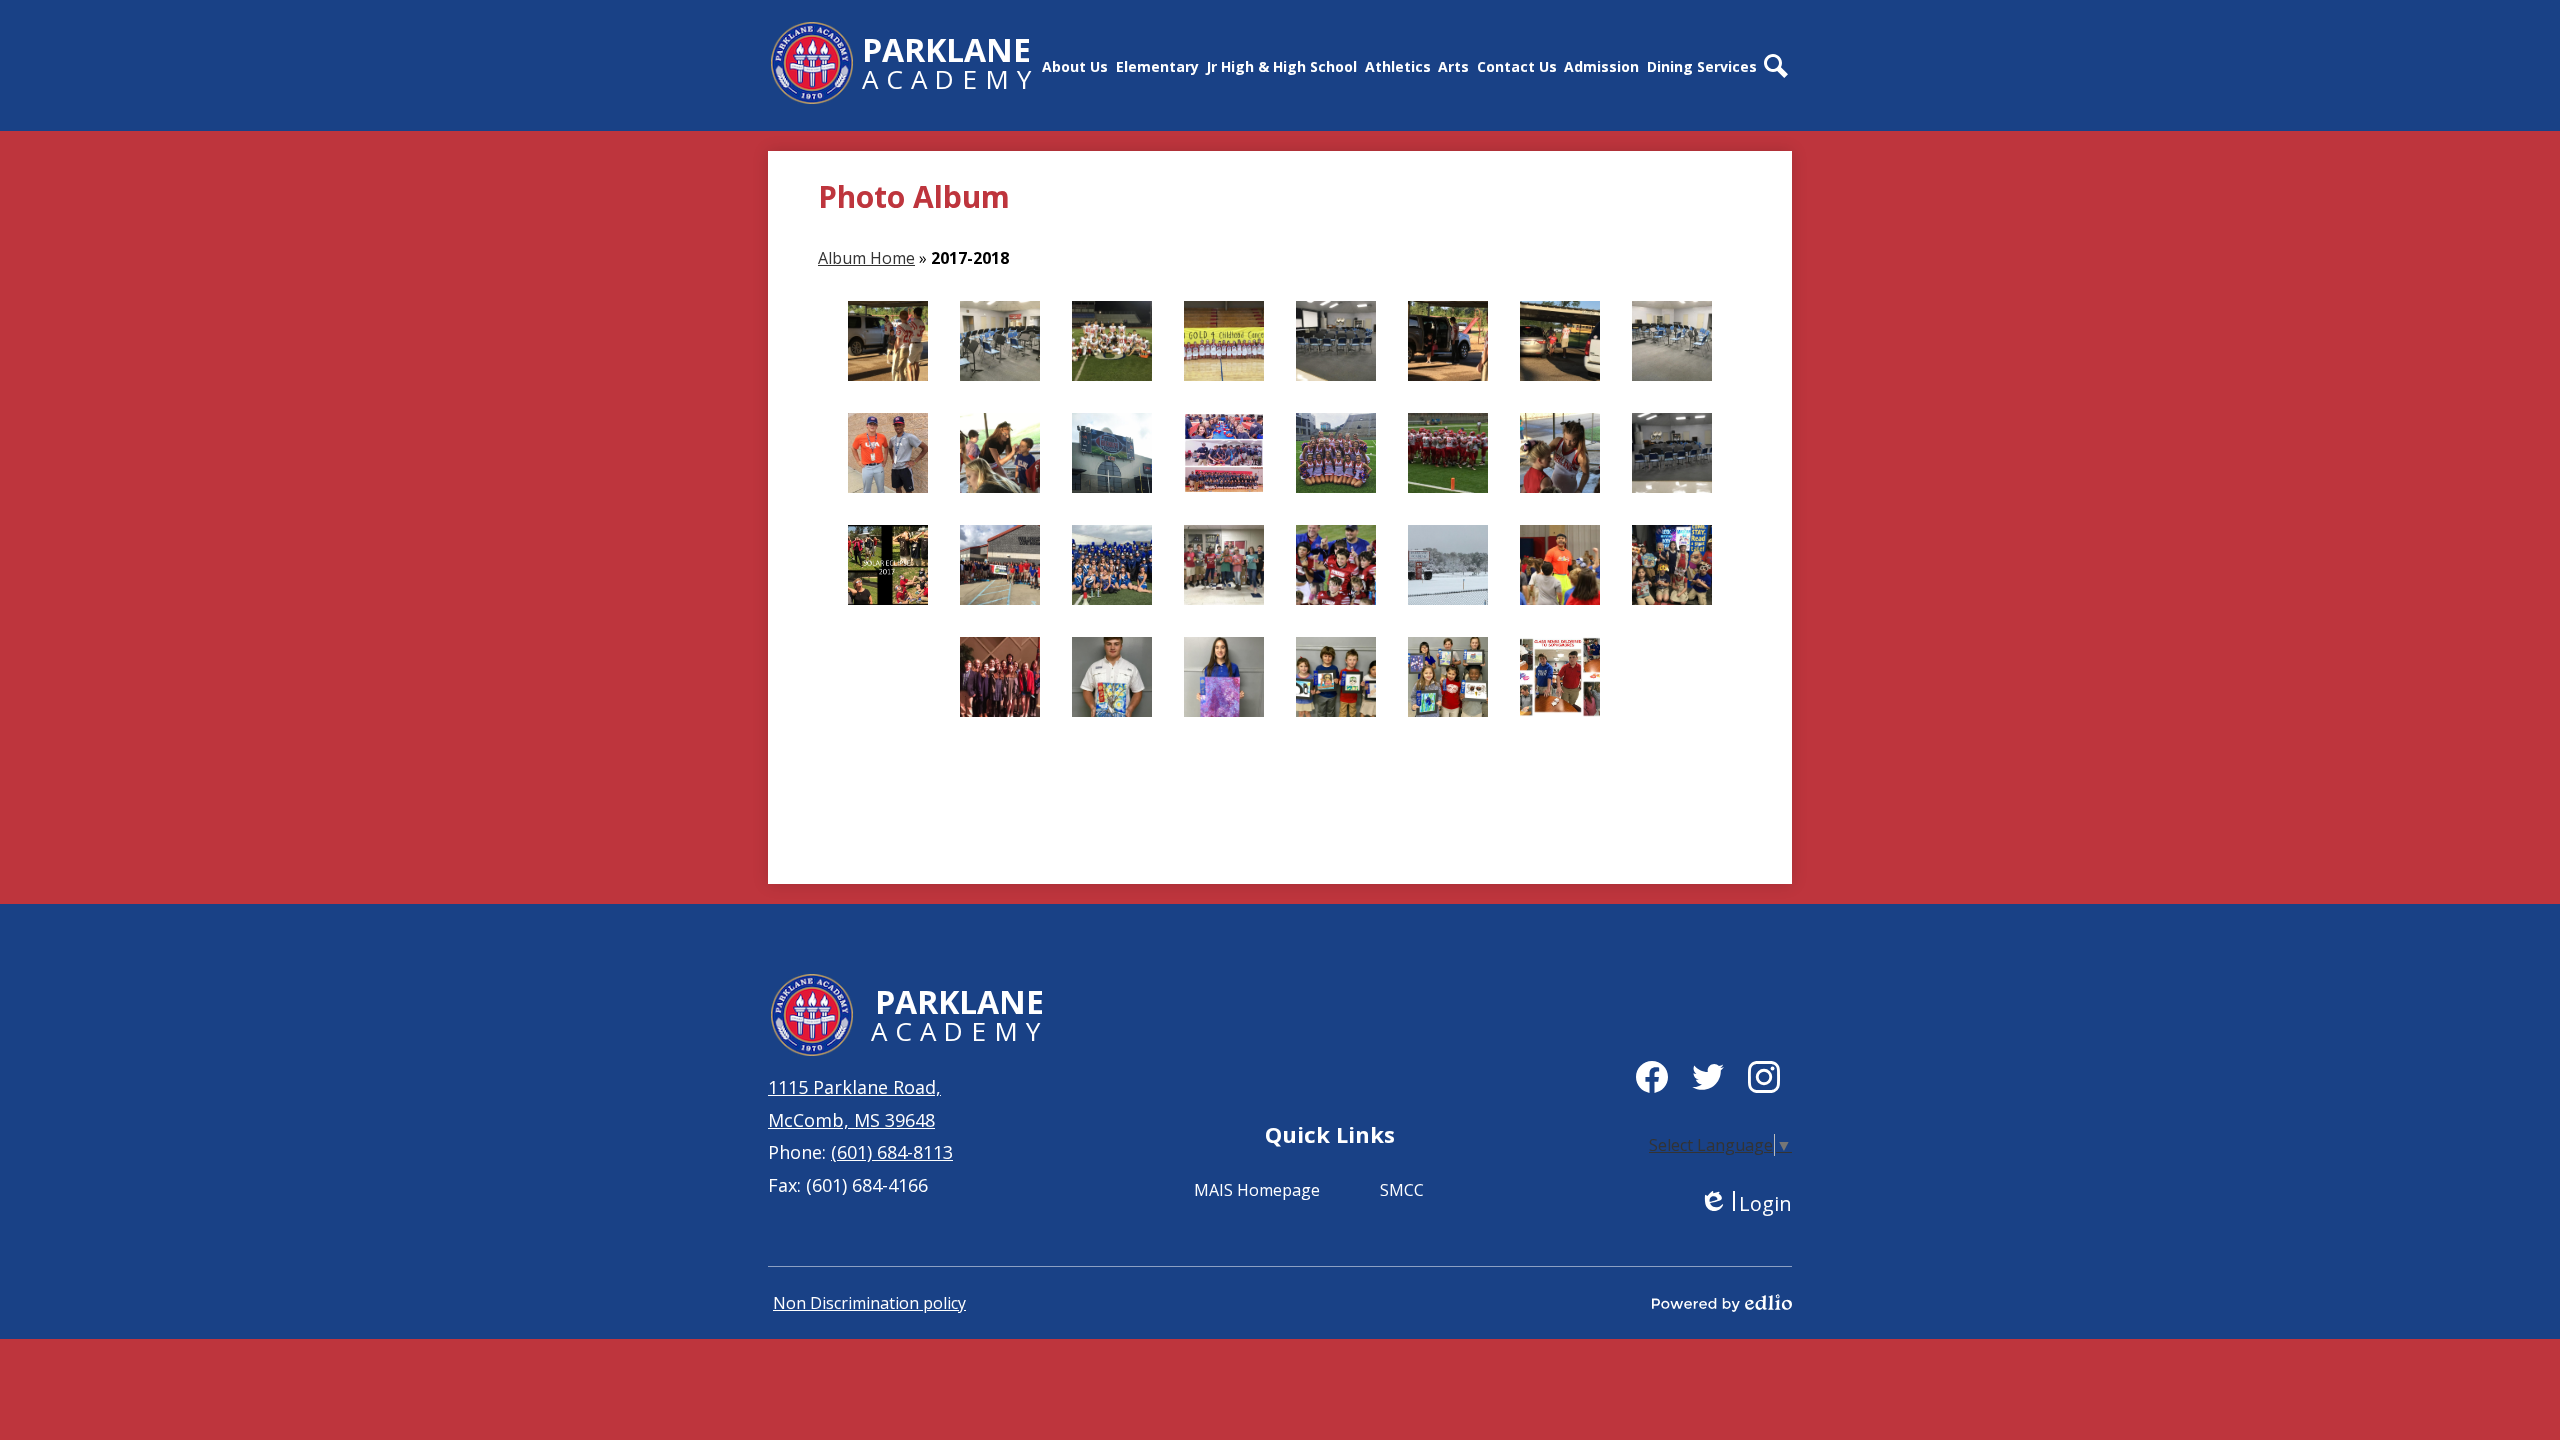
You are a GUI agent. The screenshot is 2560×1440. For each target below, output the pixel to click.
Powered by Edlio (1722, 1303)
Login (1745, 1203)
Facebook (1652, 1077)
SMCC (1402, 1190)
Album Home (866, 258)
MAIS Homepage (1257, 1190)
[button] (1075, 66)
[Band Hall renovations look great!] (1672, 453)
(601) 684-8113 (892, 1152)
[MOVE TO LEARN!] (1560, 565)
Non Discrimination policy (869, 1303)
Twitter (1708, 1077)
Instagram (1764, 1077)
